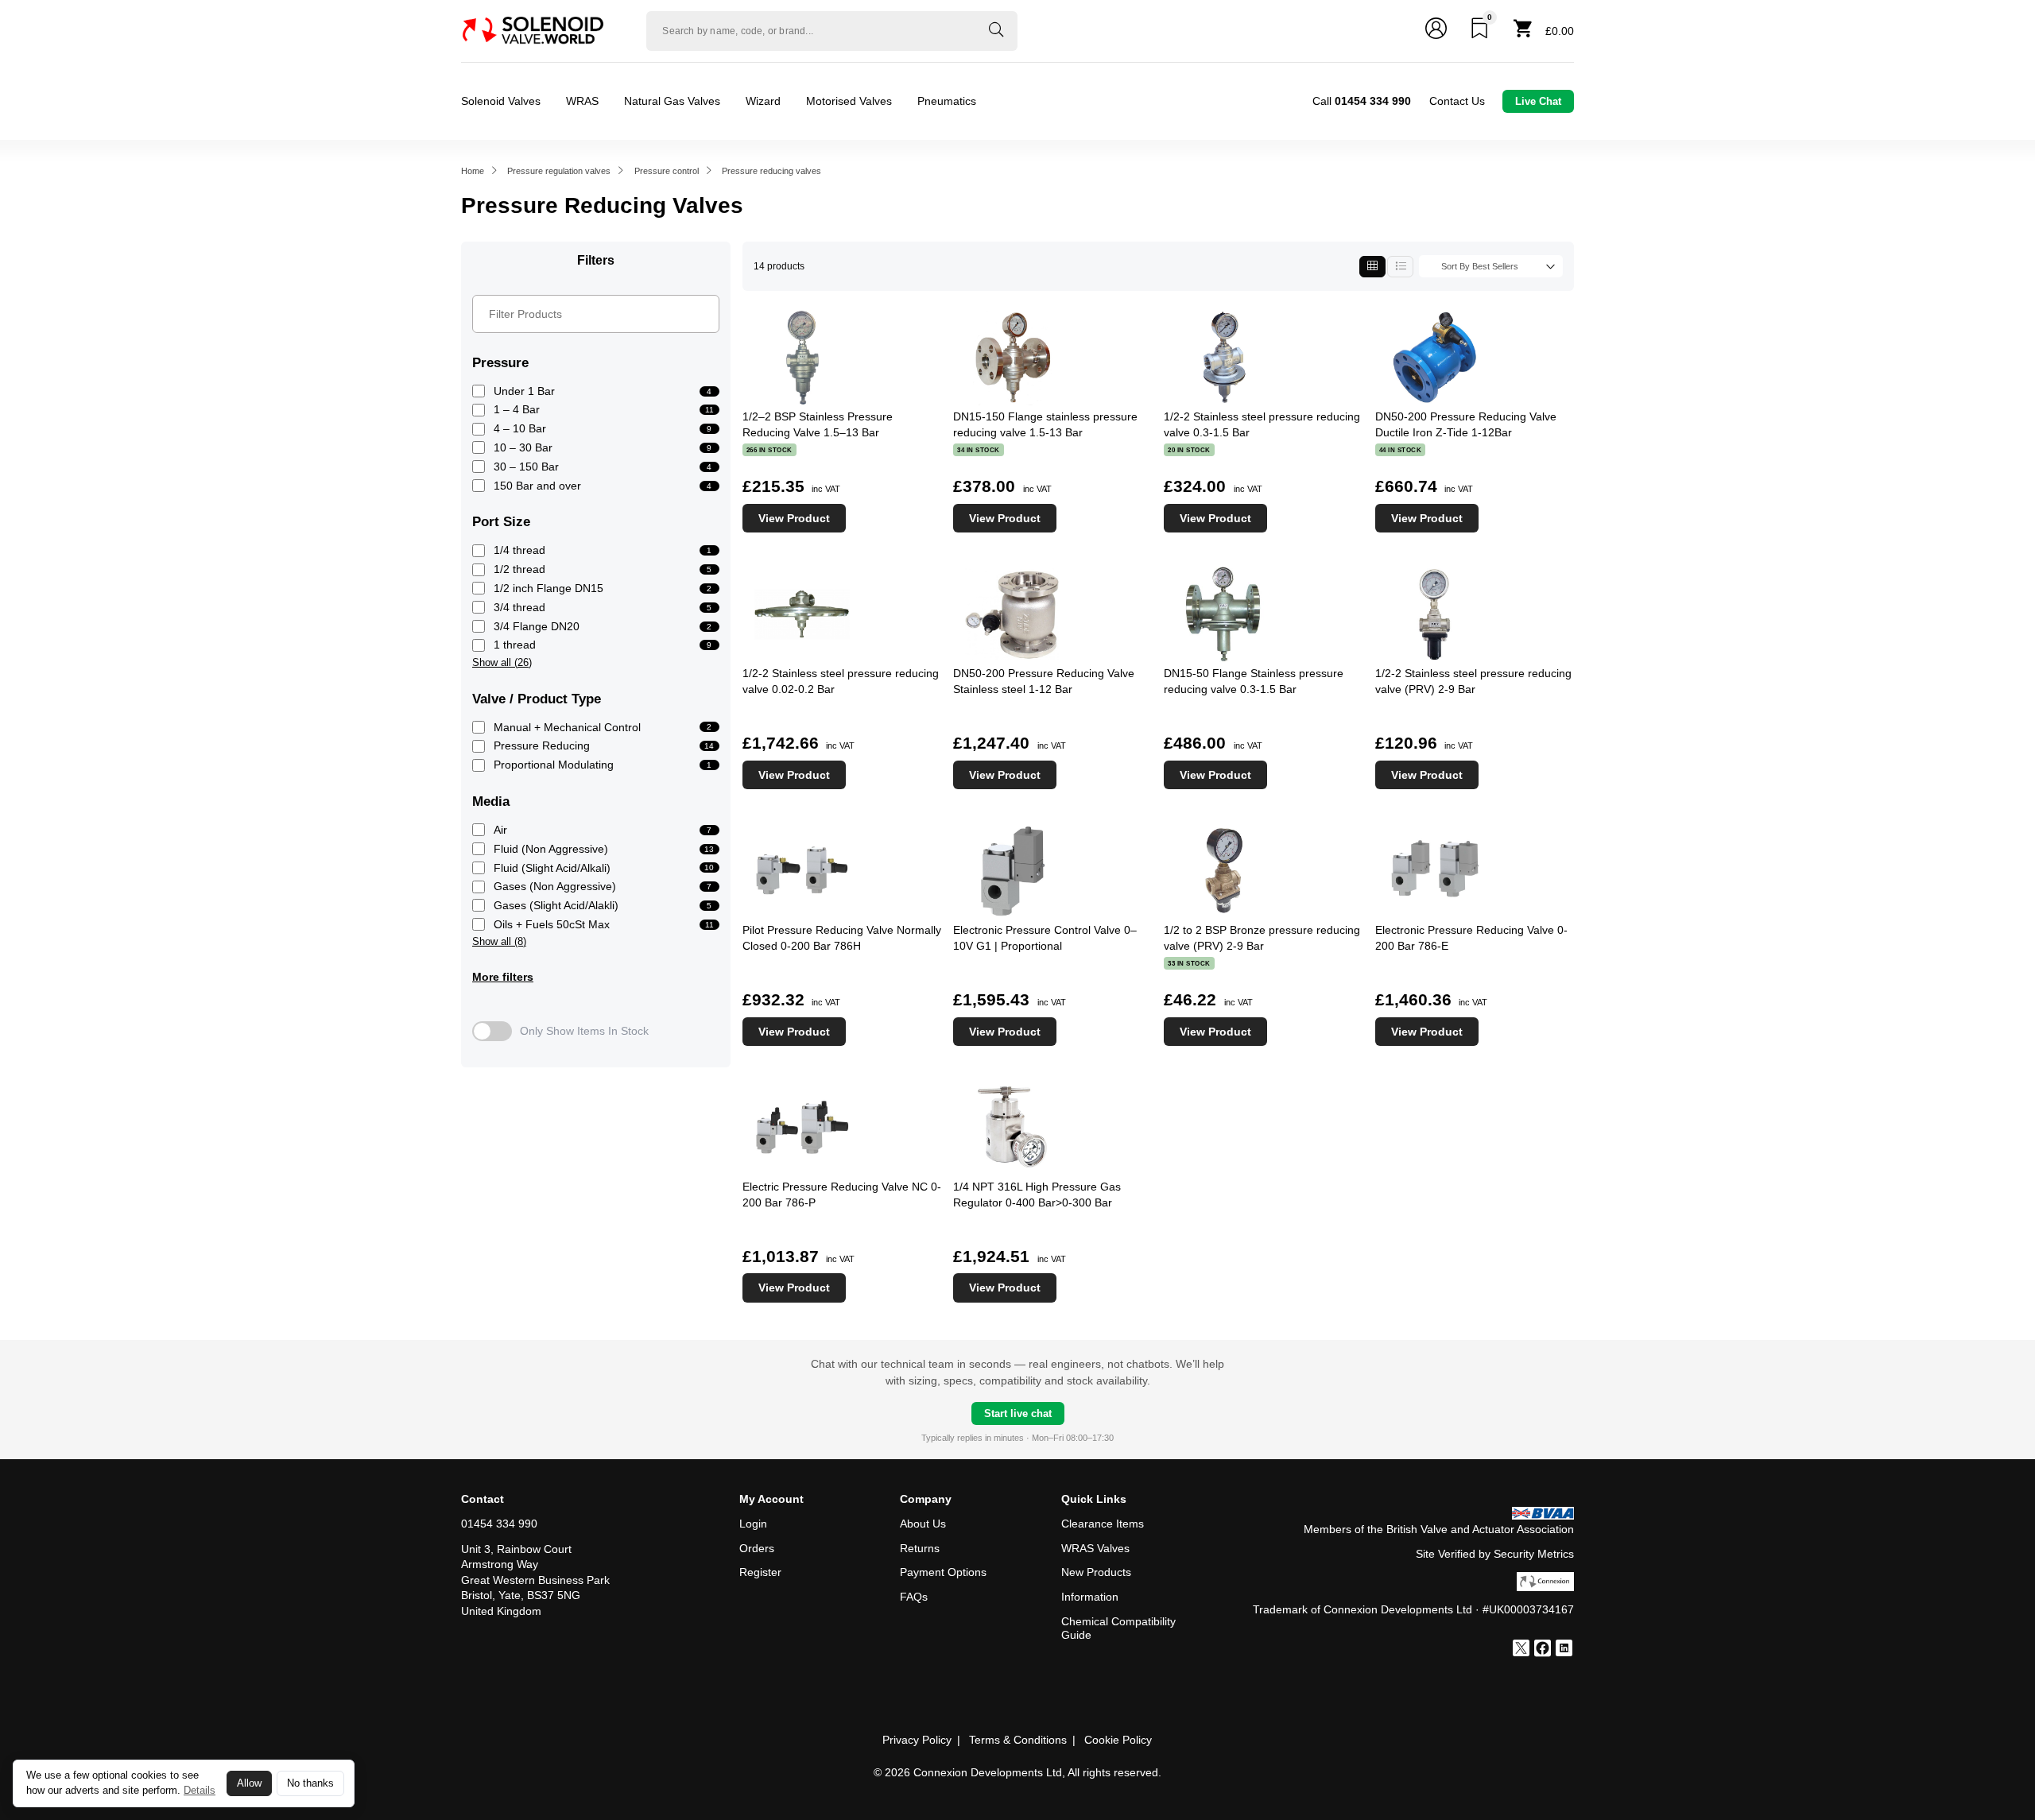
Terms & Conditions (1018, 1740)
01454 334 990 (499, 1524)
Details (200, 1790)
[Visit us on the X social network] (1521, 1650)
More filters (503, 977)
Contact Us (1457, 101)
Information (1090, 1597)
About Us (923, 1524)
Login (753, 1524)
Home (473, 171)
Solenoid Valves (501, 101)
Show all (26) (502, 663)
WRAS (582, 101)
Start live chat (1018, 1413)
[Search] (996, 31)
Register (760, 1572)
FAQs (914, 1597)
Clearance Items (1103, 1524)
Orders (757, 1548)
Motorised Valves (849, 101)
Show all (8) (499, 942)
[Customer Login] (1436, 31)
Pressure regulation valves (559, 171)
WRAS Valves (1095, 1548)
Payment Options (943, 1572)
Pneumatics (947, 101)
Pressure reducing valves (771, 171)
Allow (249, 1783)
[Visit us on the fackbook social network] (1543, 1650)
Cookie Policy (1118, 1740)
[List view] (1400, 267)
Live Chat (1538, 101)
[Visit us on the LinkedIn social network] (1564, 1650)
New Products (1096, 1572)
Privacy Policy (917, 1740)
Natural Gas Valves (672, 101)
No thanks (310, 1783)
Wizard (763, 101)
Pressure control (667, 171)
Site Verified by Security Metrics (1495, 1554)
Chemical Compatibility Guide (1118, 1628)
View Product (794, 518)
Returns (920, 1548)
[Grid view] (1372, 267)
